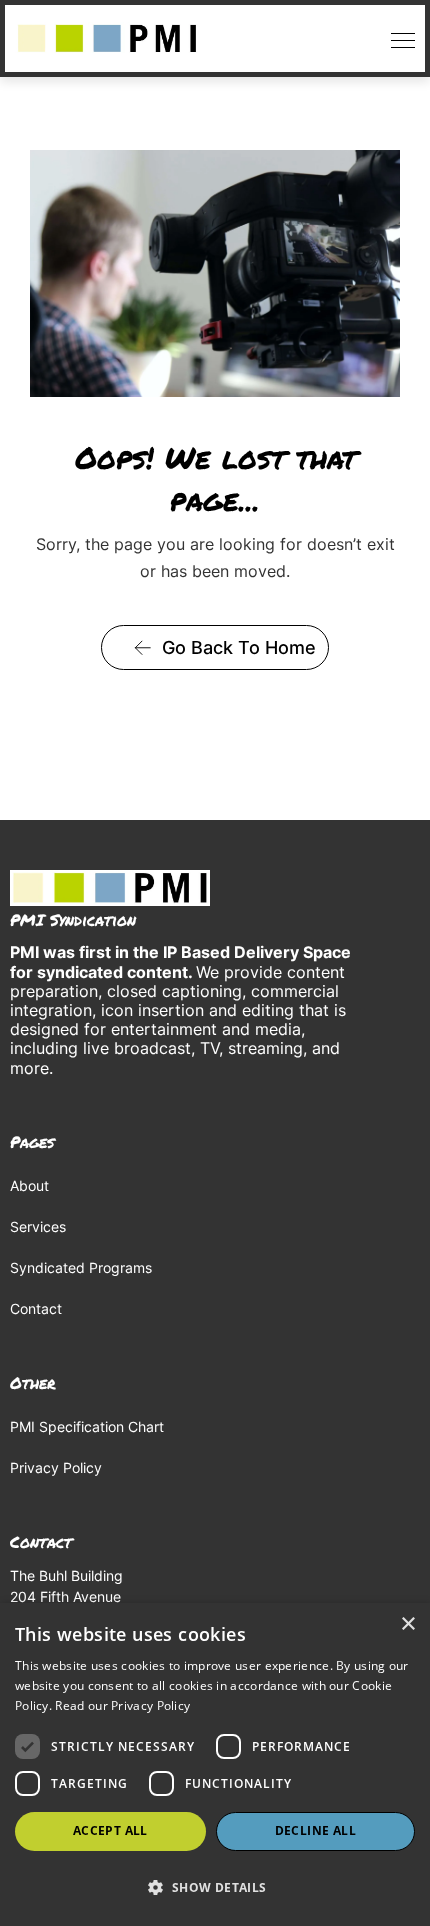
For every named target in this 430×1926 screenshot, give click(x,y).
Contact (36, 1308)
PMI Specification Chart (87, 1426)
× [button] (407, 1624)
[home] (107, 38)
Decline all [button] (315, 1830)
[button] (398, 38)
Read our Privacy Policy (122, 1705)
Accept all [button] (110, 1830)
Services (38, 1226)
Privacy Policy (56, 1467)
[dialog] (215, 1764)
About (29, 1185)
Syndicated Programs (81, 1267)
